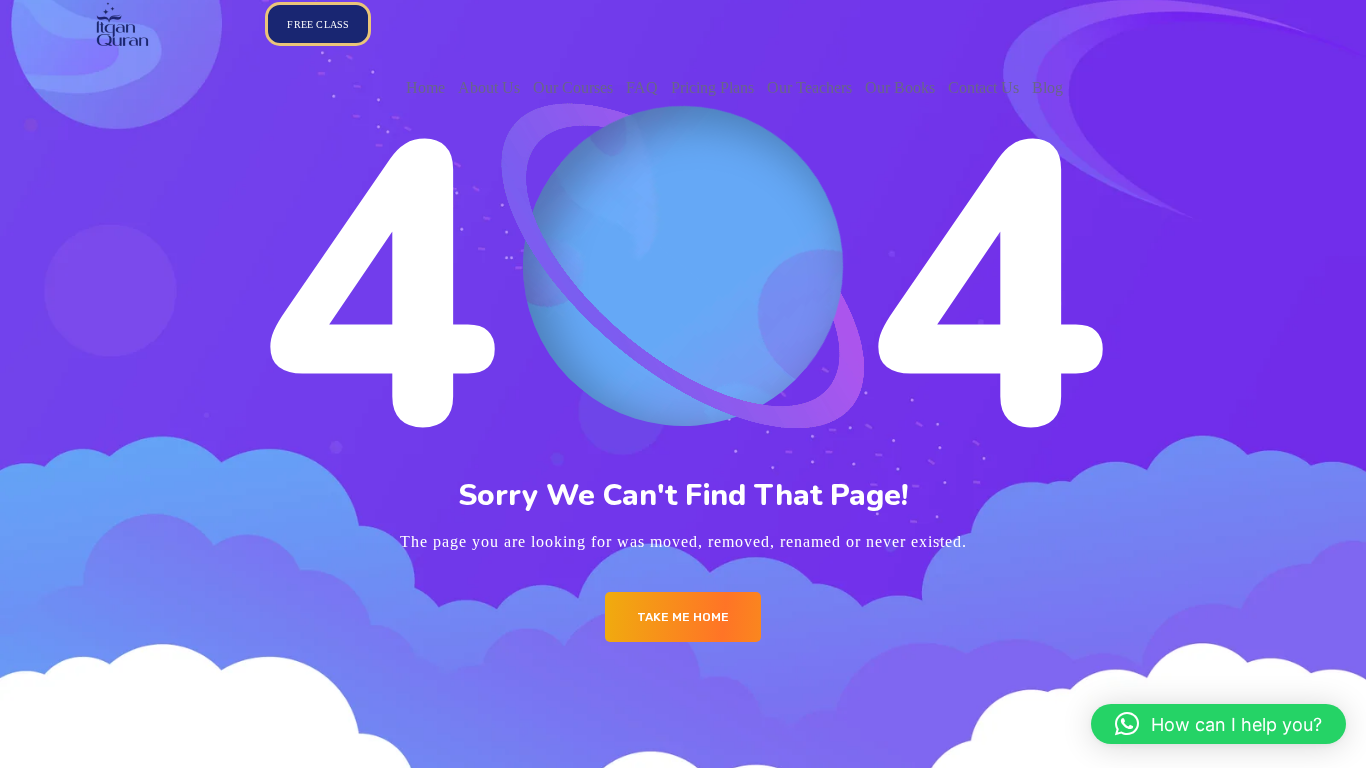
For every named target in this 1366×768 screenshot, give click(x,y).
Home (425, 87)
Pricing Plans (712, 87)
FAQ (642, 87)
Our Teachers (809, 87)
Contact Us (983, 87)
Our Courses (573, 87)
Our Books (900, 87)
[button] (1218, 724)
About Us (489, 87)
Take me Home (683, 617)
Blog (1047, 87)
